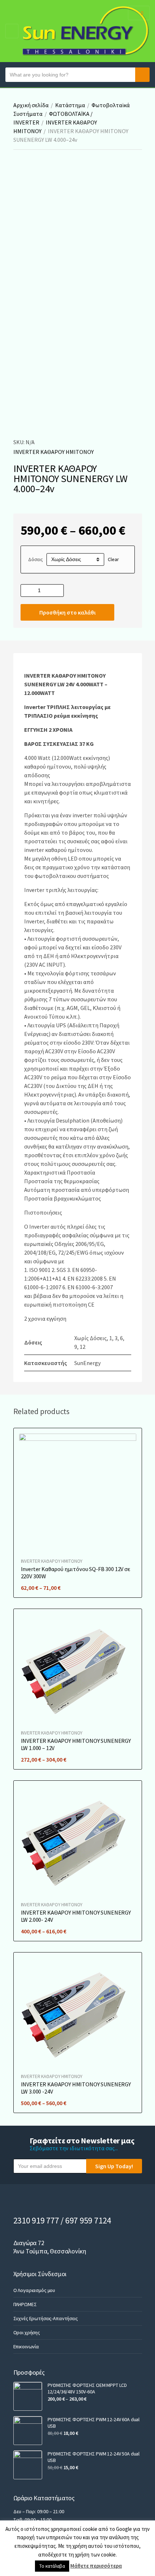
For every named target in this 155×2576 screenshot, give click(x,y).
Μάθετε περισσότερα (96, 2566)
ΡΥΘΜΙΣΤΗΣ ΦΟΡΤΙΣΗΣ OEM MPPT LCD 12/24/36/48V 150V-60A (87, 2388)
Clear (113, 559)
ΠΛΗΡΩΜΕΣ (25, 2304)
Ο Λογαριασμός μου (34, 2290)
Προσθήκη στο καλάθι (67, 612)
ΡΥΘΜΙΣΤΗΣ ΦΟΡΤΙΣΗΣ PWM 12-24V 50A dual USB (94, 2457)
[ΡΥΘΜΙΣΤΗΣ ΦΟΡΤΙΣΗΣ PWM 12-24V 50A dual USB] (28, 2465)
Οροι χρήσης (27, 2332)
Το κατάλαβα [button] (52, 2566)
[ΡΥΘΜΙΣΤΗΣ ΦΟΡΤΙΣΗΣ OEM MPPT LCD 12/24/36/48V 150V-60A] (28, 2396)
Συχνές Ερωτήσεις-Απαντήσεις (46, 2318)
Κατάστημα (70, 105)
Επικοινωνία (26, 2347)
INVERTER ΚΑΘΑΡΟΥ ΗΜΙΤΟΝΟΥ (54, 452)
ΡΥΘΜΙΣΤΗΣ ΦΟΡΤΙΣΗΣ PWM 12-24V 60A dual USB (94, 2423)
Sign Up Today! (114, 2166)
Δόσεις (36, 559)
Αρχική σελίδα (31, 105)
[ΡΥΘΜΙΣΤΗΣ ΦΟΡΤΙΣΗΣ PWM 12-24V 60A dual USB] (28, 2431)
